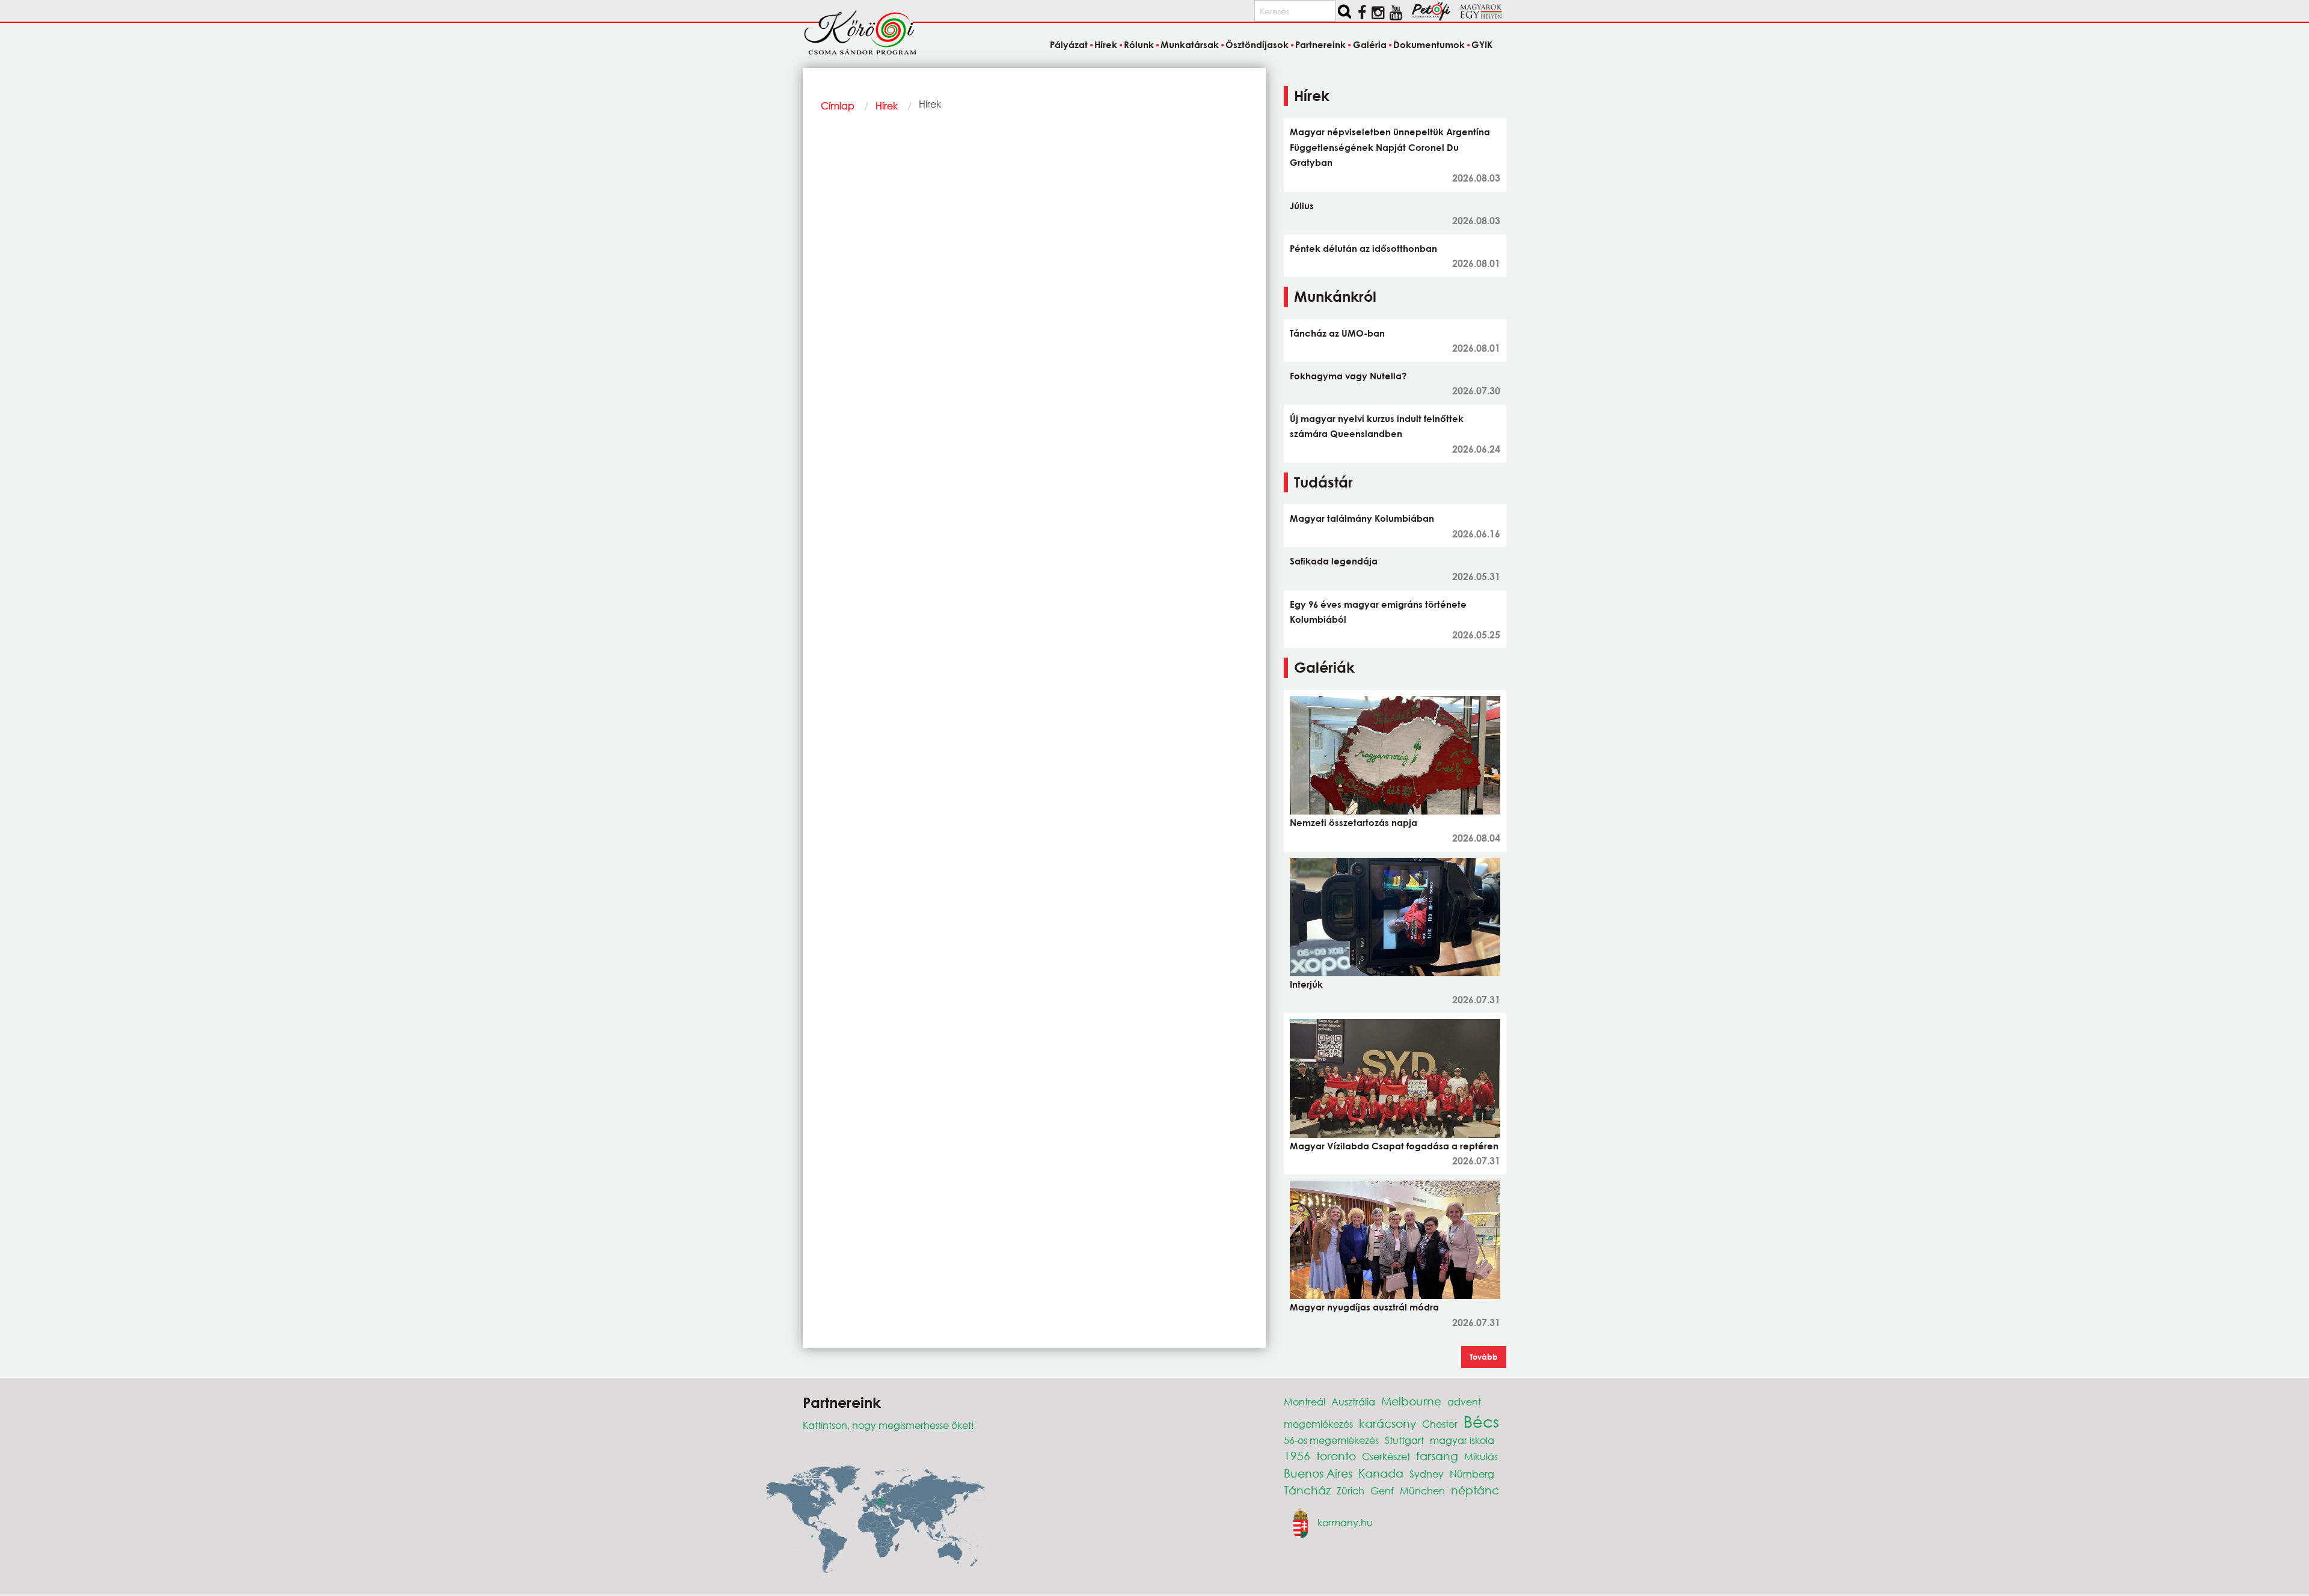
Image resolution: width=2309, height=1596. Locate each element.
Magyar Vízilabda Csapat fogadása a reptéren (1394, 1146)
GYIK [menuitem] (1482, 44)
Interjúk (1306, 984)
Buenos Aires (1318, 1473)
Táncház (1307, 1490)
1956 (1297, 1456)
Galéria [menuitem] (1369, 44)
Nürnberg (1472, 1474)
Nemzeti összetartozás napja (1354, 822)
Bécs (1481, 1421)
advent (1464, 1402)
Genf (1382, 1491)
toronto (1336, 1456)
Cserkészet (1386, 1456)
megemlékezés (1318, 1424)
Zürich (1351, 1491)
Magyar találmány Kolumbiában (1362, 518)
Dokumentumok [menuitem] (1429, 44)
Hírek (887, 105)
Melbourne (1411, 1401)
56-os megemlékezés (1331, 1440)
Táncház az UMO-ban (1337, 333)
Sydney (1427, 1474)
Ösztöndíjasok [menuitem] (1257, 44)
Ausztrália (1353, 1402)
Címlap (838, 105)
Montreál (1305, 1402)
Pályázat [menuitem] (1069, 44)
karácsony (1388, 1423)
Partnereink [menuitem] (1320, 44)
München (1422, 1491)
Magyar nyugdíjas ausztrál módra (1364, 1307)
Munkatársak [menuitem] (1190, 44)
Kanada (1381, 1473)
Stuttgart (1404, 1440)
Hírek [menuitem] (1106, 44)
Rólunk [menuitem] (1139, 44)
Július (1302, 206)
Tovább (1484, 1357)
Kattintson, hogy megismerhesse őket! (888, 1425)
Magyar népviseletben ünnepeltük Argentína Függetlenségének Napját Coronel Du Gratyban (1390, 147)
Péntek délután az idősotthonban (1363, 248)
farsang (1437, 1456)
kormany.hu (1345, 1522)
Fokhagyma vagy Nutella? (1348, 376)
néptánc (1475, 1490)
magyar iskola (1462, 1440)
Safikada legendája (1334, 561)
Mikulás (1481, 1456)
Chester (1440, 1424)
